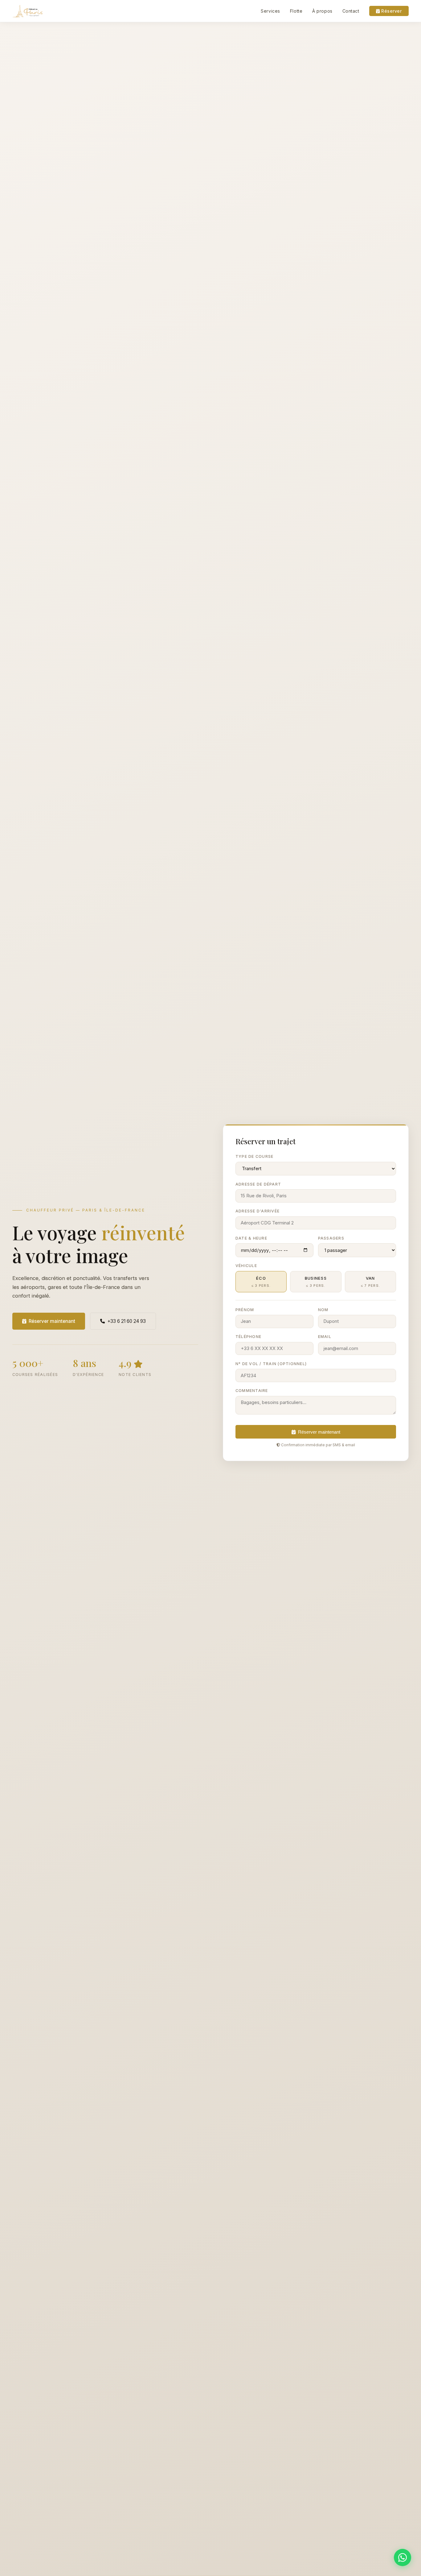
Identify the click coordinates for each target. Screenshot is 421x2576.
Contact (351, 11)
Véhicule (246, 1266)
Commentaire (252, 1391)
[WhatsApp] (403, 2557)
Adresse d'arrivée (258, 1211)
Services (270, 11)
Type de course (254, 1156)
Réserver (391, 11)
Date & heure (251, 1238)
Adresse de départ (258, 1184)
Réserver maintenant (52, 1321)
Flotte (296, 11)
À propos (322, 11)
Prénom (245, 1310)
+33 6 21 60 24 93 (127, 1321)
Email (325, 1337)
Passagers (331, 1238)
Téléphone (248, 1337)
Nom (323, 1310)
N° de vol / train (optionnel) (271, 1364)
